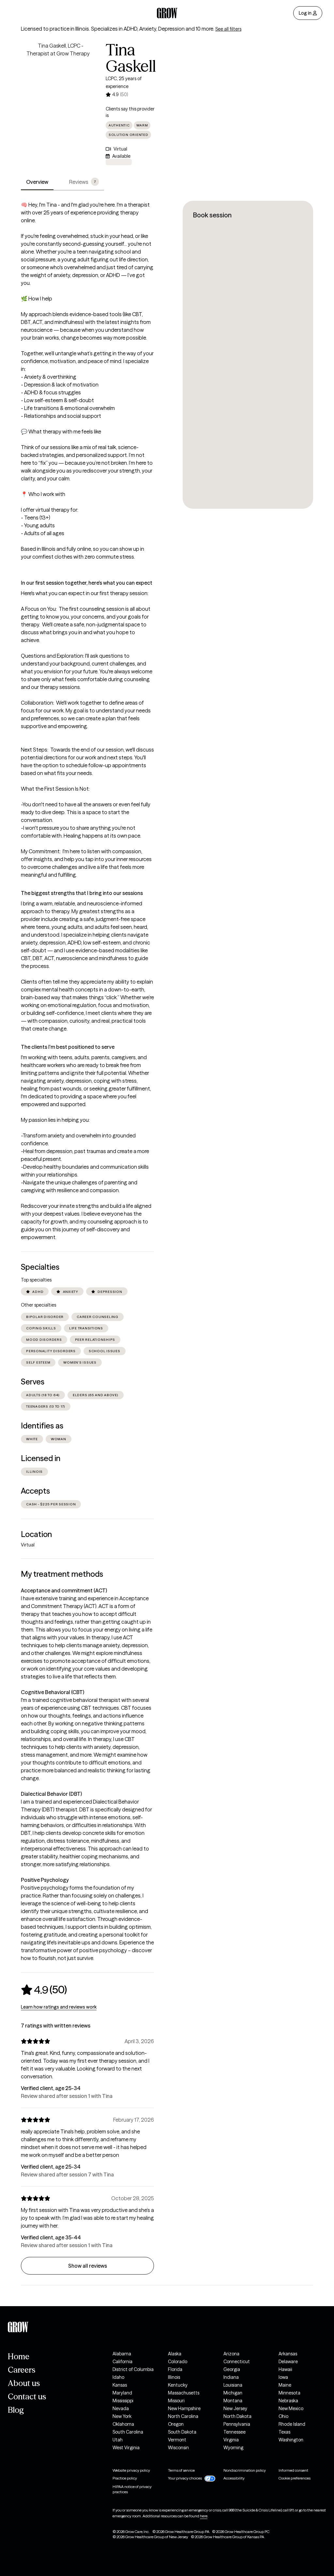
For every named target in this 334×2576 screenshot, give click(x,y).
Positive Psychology (45, 1880)
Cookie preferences (295, 2478)
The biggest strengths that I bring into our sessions (82, 893)
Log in (305, 13)
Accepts (35, 1491)
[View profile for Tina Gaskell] (58, 79)
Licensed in (41, 1458)
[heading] (44, 1990)
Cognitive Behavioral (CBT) (53, 1692)
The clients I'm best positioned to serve (68, 1047)
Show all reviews (88, 2266)
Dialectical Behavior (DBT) (51, 1794)
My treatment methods (62, 1574)
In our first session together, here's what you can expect (87, 583)
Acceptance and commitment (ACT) (64, 1590)
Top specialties (36, 1280)
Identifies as (42, 1426)
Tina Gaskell (131, 58)
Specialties (40, 1267)
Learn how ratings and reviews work (59, 2007)
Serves (33, 1382)
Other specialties (38, 1305)
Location (36, 1534)
